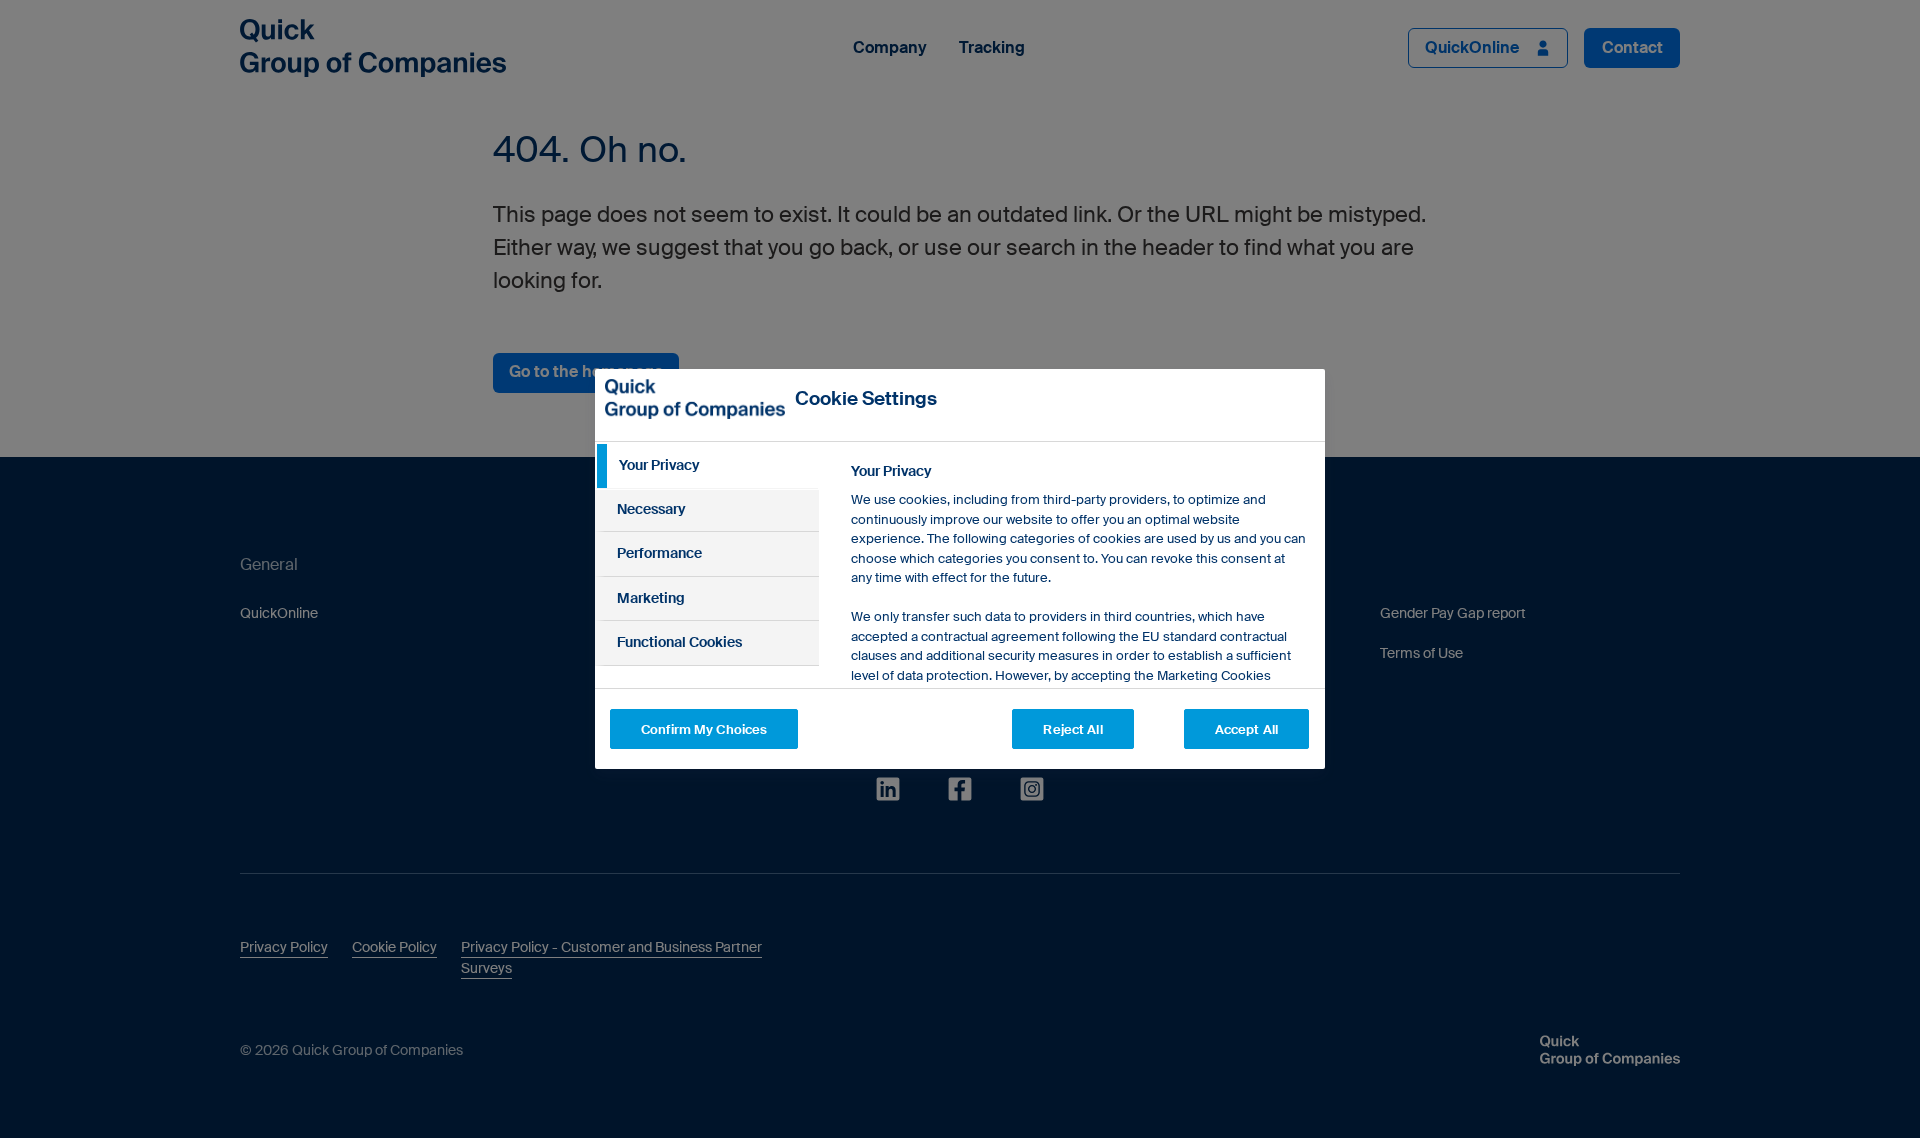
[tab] (707, 466)
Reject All (1072, 729)
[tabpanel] (1079, 656)
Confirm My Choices (704, 729)
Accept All (1246, 729)
